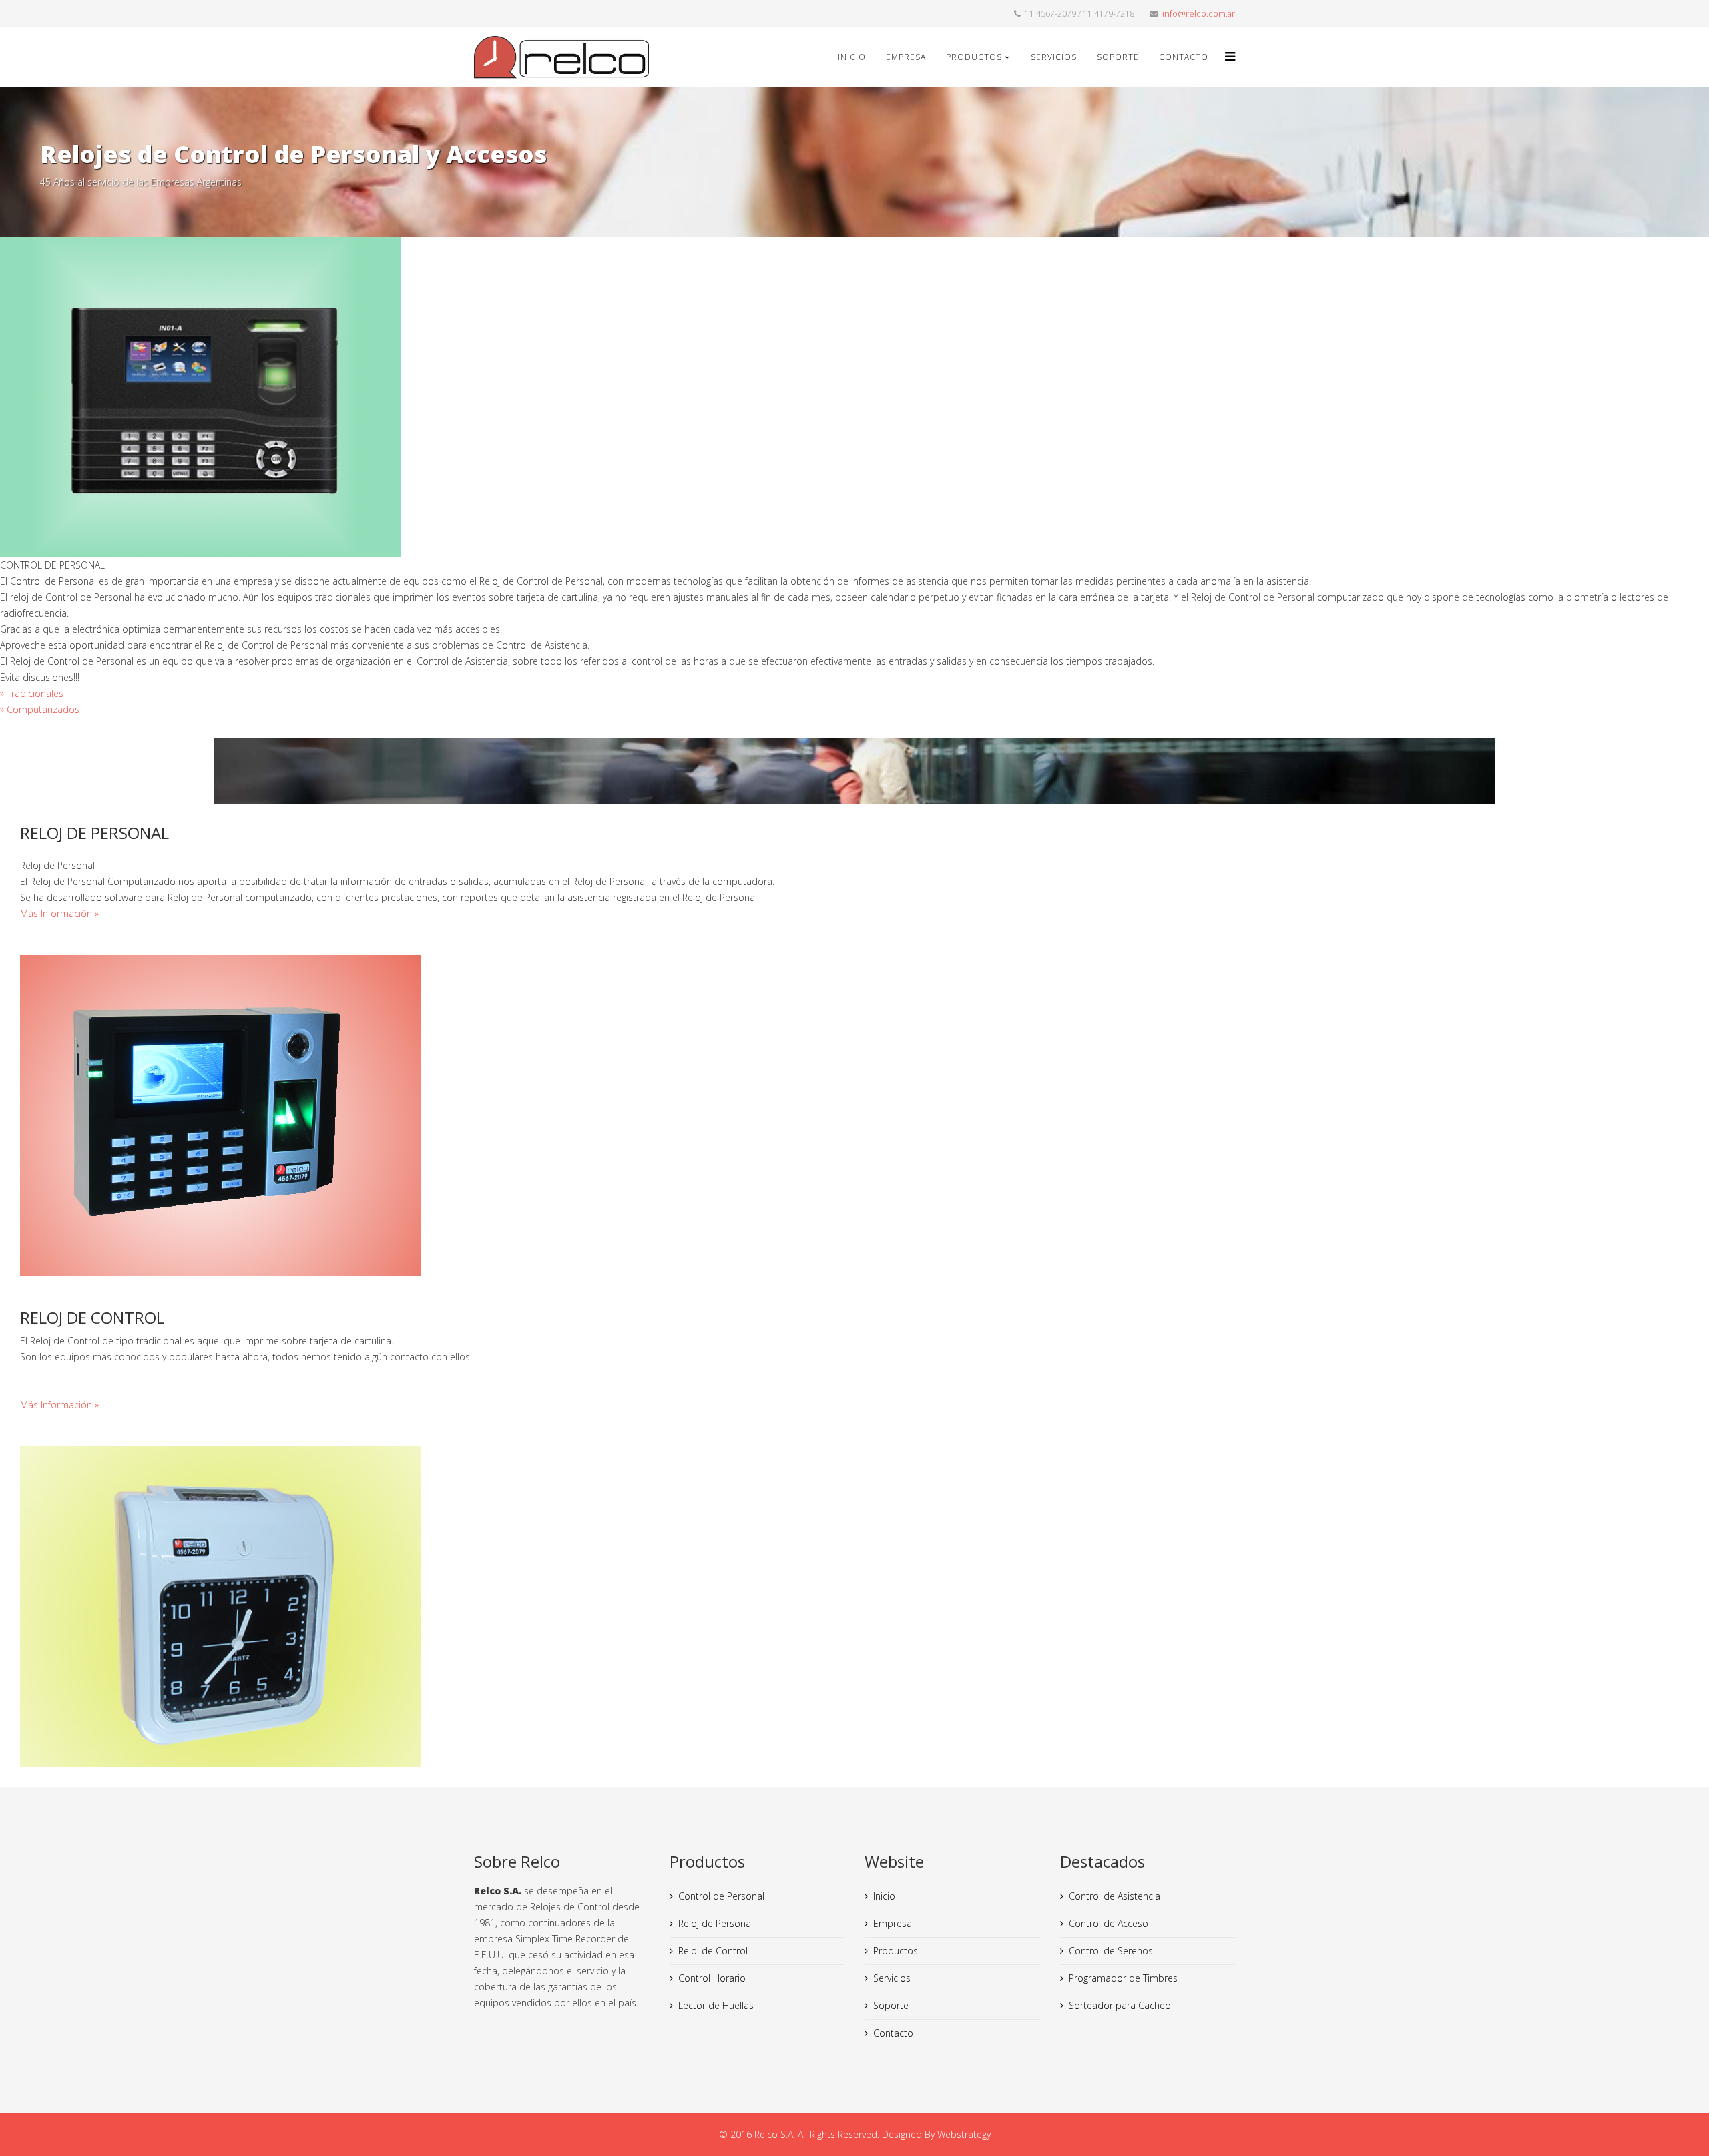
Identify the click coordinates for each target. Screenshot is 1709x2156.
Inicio (852, 57)
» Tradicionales (32, 693)
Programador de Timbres (1123, 1978)
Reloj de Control (713, 1951)
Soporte (1118, 57)
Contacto (1184, 57)
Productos (974, 57)
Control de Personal (721, 1896)
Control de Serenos (1111, 1951)
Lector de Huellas (716, 2005)
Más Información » (59, 913)
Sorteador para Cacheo (1120, 2005)
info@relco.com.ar (1199, 14)
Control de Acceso (1109, 1923)
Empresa (906, 57)
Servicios (1054, 57)
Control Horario (712, 1978)
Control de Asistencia (1115, 1896)
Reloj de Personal (716, 1923)
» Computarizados (40, 709)
